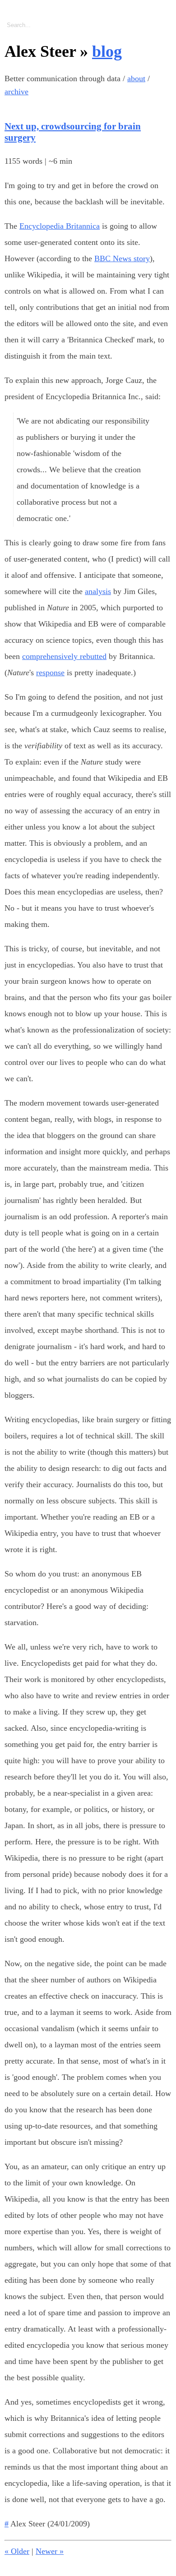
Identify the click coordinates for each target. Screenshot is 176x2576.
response (50, 673)
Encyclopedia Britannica (60, 226)
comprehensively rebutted (64, 656)
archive (16, 92)
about (136, 78)
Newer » (50, 2551)
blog (107, 51)
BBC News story (122, 258)
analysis (98, 591)
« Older (17, 2551)
